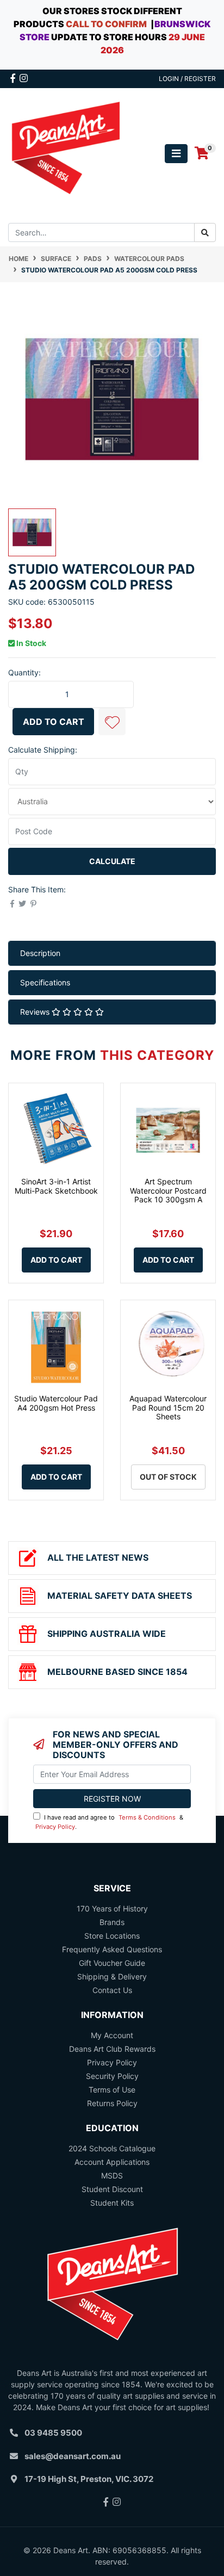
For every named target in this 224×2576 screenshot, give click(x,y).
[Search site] (205, 232)
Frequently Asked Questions (112, 1949)
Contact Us (112, 1990)
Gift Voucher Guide (112, 1963)
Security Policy (112, 2076)
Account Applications (112, 2162)
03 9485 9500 (53, 2433)
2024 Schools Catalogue (112, 2148)
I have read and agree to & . (109, 1822)
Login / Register (187, 79)
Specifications (45, 982)
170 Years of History (112, 1908)
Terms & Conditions (147, 1817)
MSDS (112, 2175)
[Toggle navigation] (176, 154)
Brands (112, 1922)
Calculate (112, 861)
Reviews (36, 1012)
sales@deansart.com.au (73, 2456)
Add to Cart (54, 722)
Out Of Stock (168, 1477)
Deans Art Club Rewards (112, 2049)
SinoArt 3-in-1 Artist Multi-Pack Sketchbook (56, 1186)
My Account (112, 2035)
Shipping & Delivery (112, 1976)
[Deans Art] (65, 153)
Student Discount (112, 2189)
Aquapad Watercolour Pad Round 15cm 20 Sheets (168, 1408)
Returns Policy (112, 2103)
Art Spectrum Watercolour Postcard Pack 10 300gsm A (168, 1191)
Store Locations (112, 1936)
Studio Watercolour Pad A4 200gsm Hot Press (56, 1403)
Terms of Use (112, 2090)
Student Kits (112, 2203)
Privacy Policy (55, 1827)
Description (40, 953)
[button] (112, 722)
